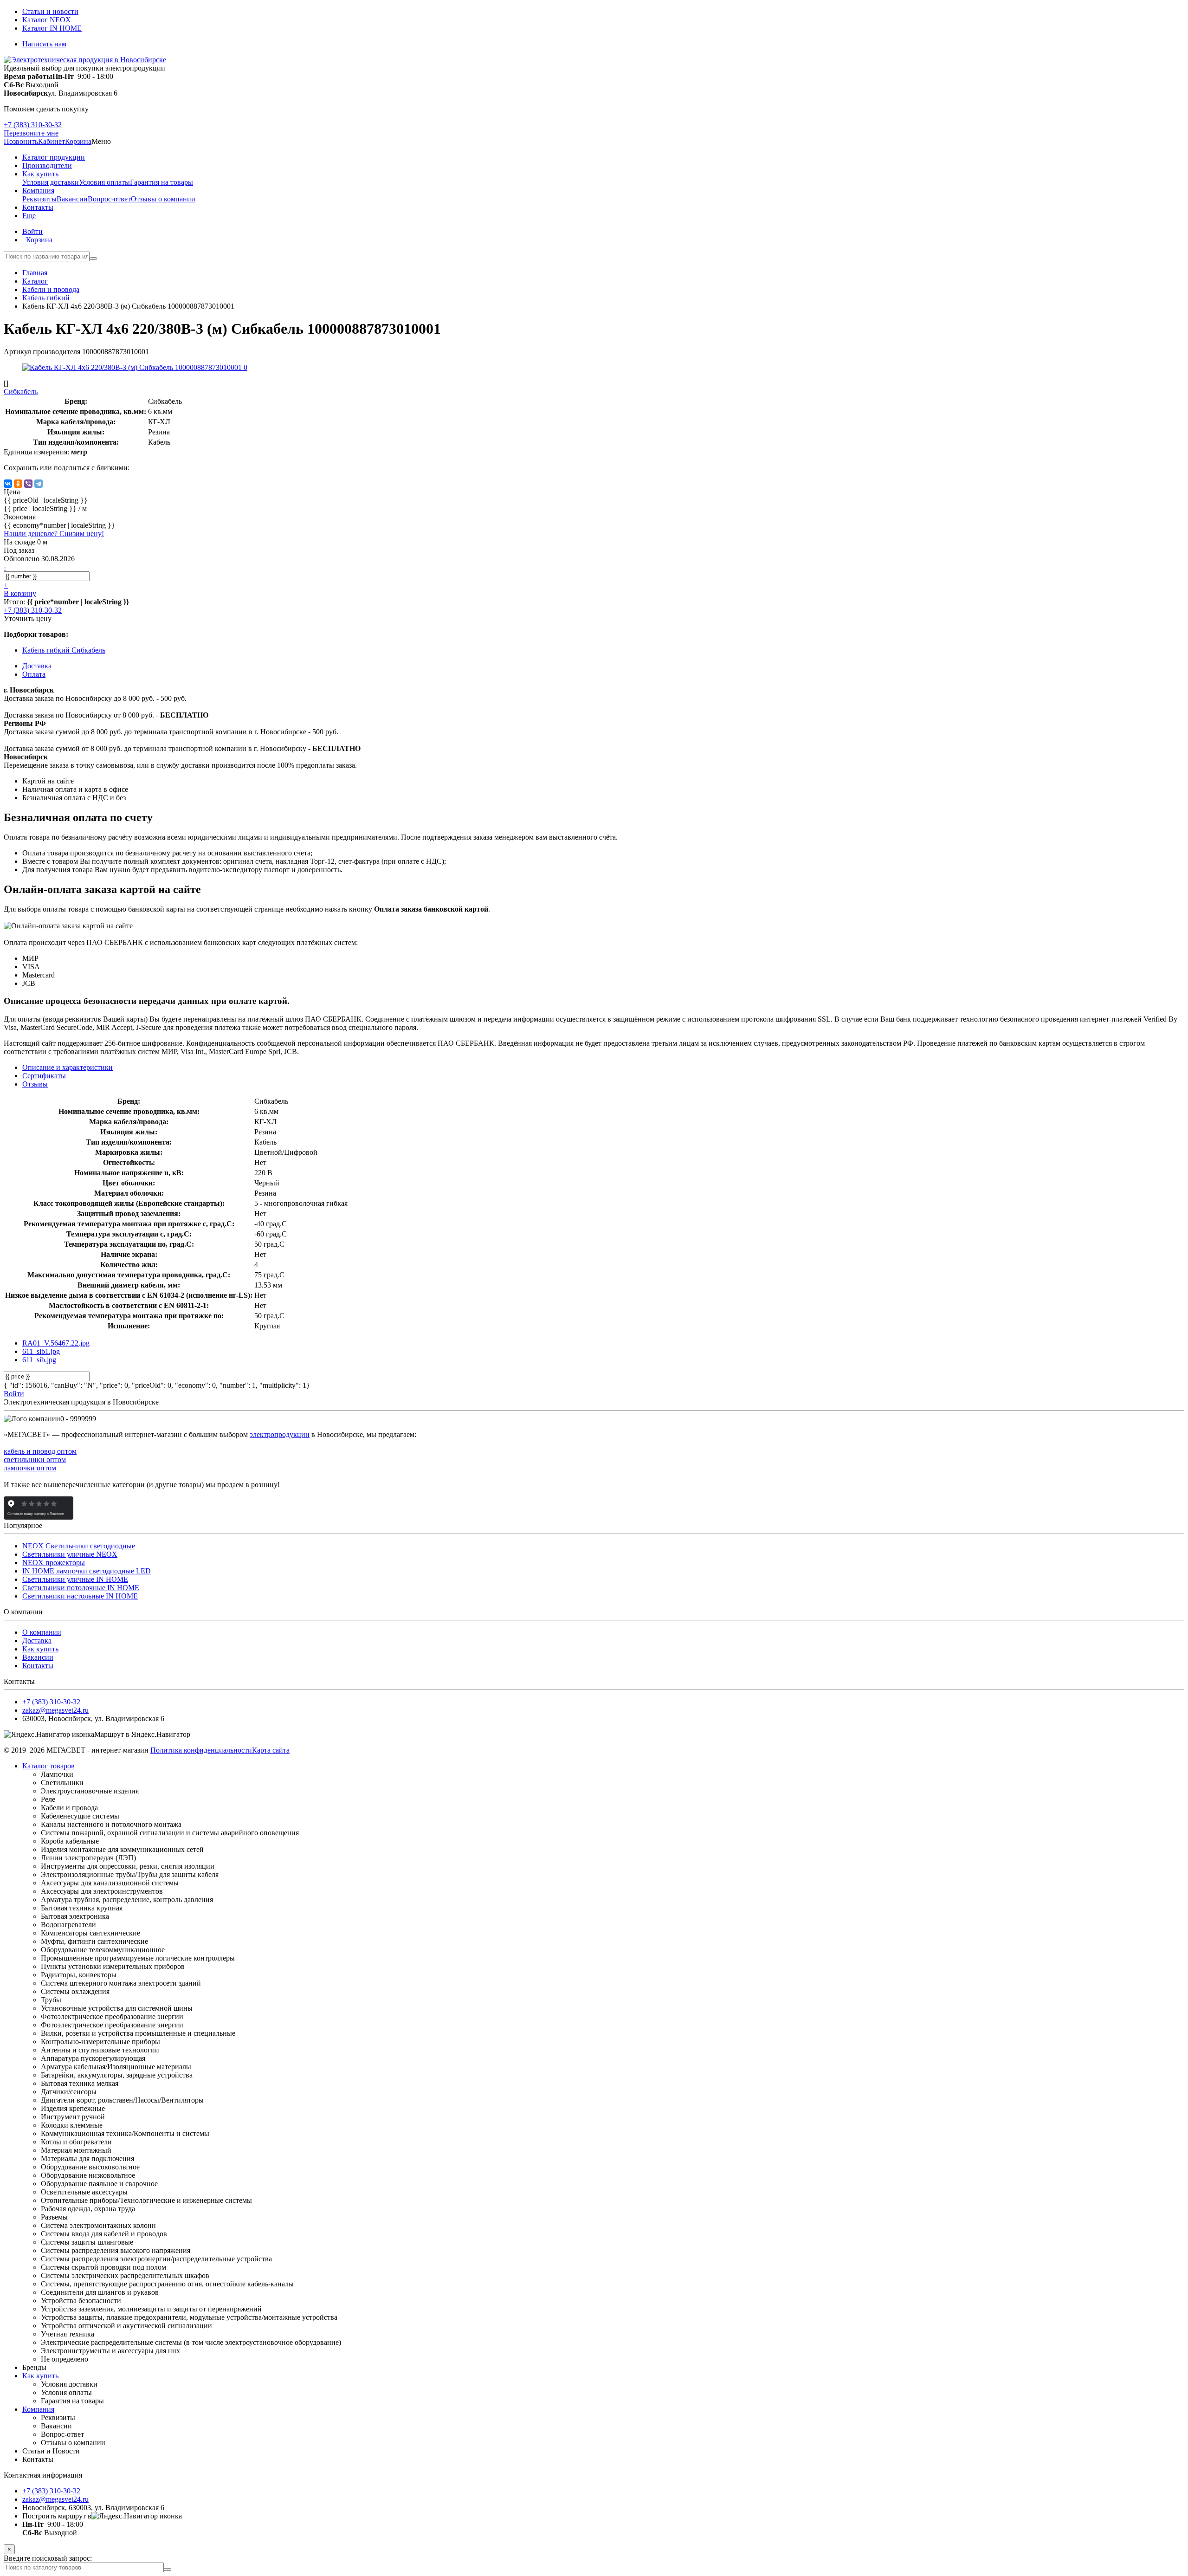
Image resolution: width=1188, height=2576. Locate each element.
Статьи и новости (50, 11)
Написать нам (44, 44)
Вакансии (72, 199)
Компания (38, 2409)
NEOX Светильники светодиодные (79, 1546)
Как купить (40, 1649)
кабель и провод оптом (40, 1451)
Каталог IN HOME (52, 28)
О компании (42, 1632)
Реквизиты (39, 199)
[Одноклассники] (18, 484)
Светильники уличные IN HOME (75, 1579)
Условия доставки (51, 182)
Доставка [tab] (37, 666)
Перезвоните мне (31, 133)
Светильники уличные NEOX (70, 1554)
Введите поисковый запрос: (48, 2558)
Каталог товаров (48, 1766)
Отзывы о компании (163, 199)
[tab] (44, 1076)
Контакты (38, 1666)
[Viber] (28, 484)
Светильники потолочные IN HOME (81, 1588)
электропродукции (280, 1434)
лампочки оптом (30, 1468)
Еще (29, 216)
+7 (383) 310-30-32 (33, 125)
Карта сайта (271, 1750)
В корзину (20, 593)
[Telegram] (39, 484)
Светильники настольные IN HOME (80, 1596)
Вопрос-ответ (109, 199)
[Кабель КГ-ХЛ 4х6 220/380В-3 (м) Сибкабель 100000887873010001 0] (135, 367)
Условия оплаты (104, 182)
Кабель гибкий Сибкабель (64, 650)
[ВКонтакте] (8, 484)
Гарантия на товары (161, 182)
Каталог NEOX (47, 20)
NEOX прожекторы (54, 1563)
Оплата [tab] (34, 674)
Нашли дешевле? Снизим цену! (54, 534)
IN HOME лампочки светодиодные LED (87, 1571)
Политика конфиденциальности (201, 1750)
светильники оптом (35, 1460)
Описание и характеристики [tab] (68, 1067)
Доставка (37, 1641)
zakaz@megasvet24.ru (55, 1710)
